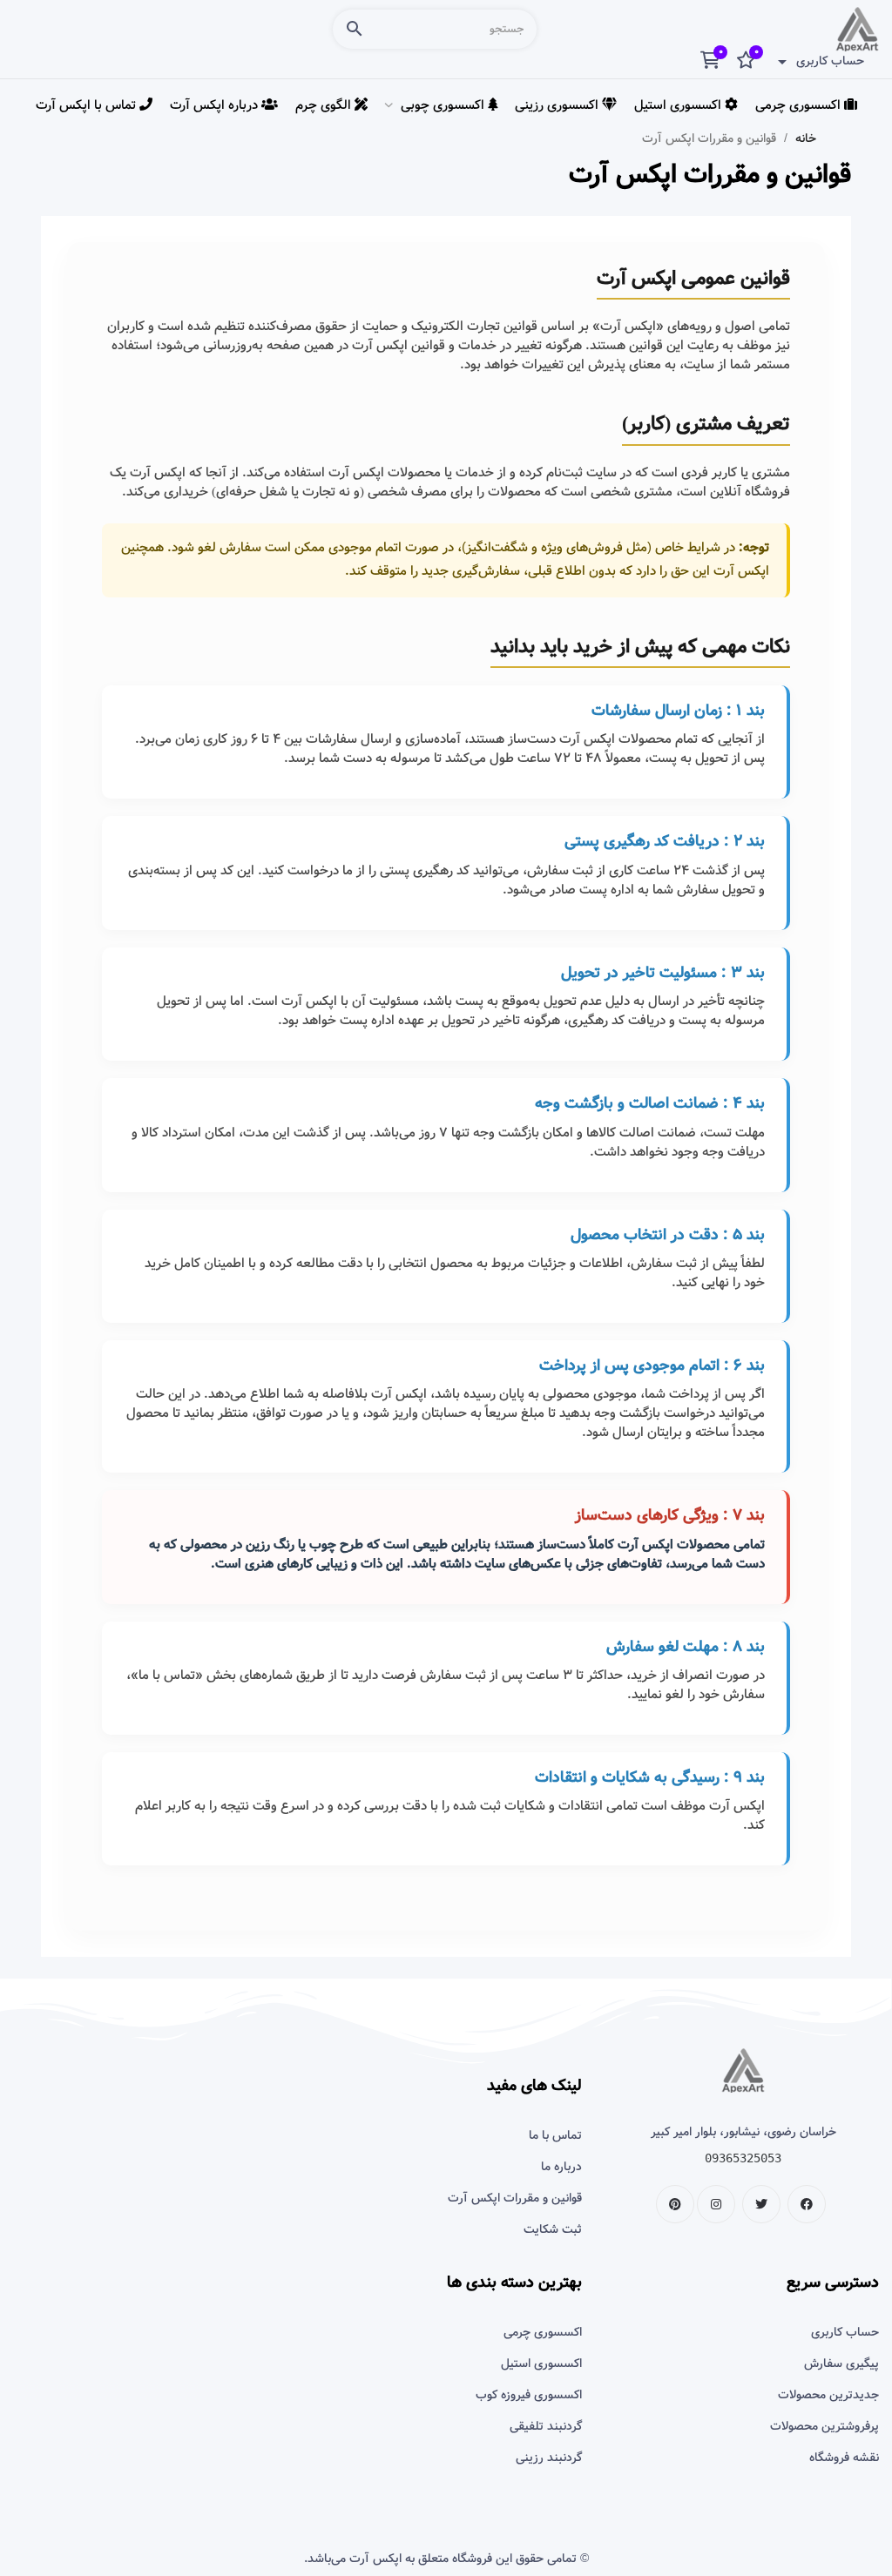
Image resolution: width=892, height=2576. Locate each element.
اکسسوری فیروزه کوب (528, 2395)
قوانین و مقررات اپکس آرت (515, 2198)
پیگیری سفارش (841, 2364)
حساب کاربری (845, 2332)
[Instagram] (716, 2204)
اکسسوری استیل (541, 2364)
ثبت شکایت (553, 2229)
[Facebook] (807, 2204)
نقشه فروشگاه (844, 2458)
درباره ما (561, 2167)
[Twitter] (761, 2204)
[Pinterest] (675, 2204)
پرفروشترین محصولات (824, 2426)
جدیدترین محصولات (828, 2395)
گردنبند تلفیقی (545, 2426)
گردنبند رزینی (548, 2458)
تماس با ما (555, 2135)
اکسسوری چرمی (542, 2332)
